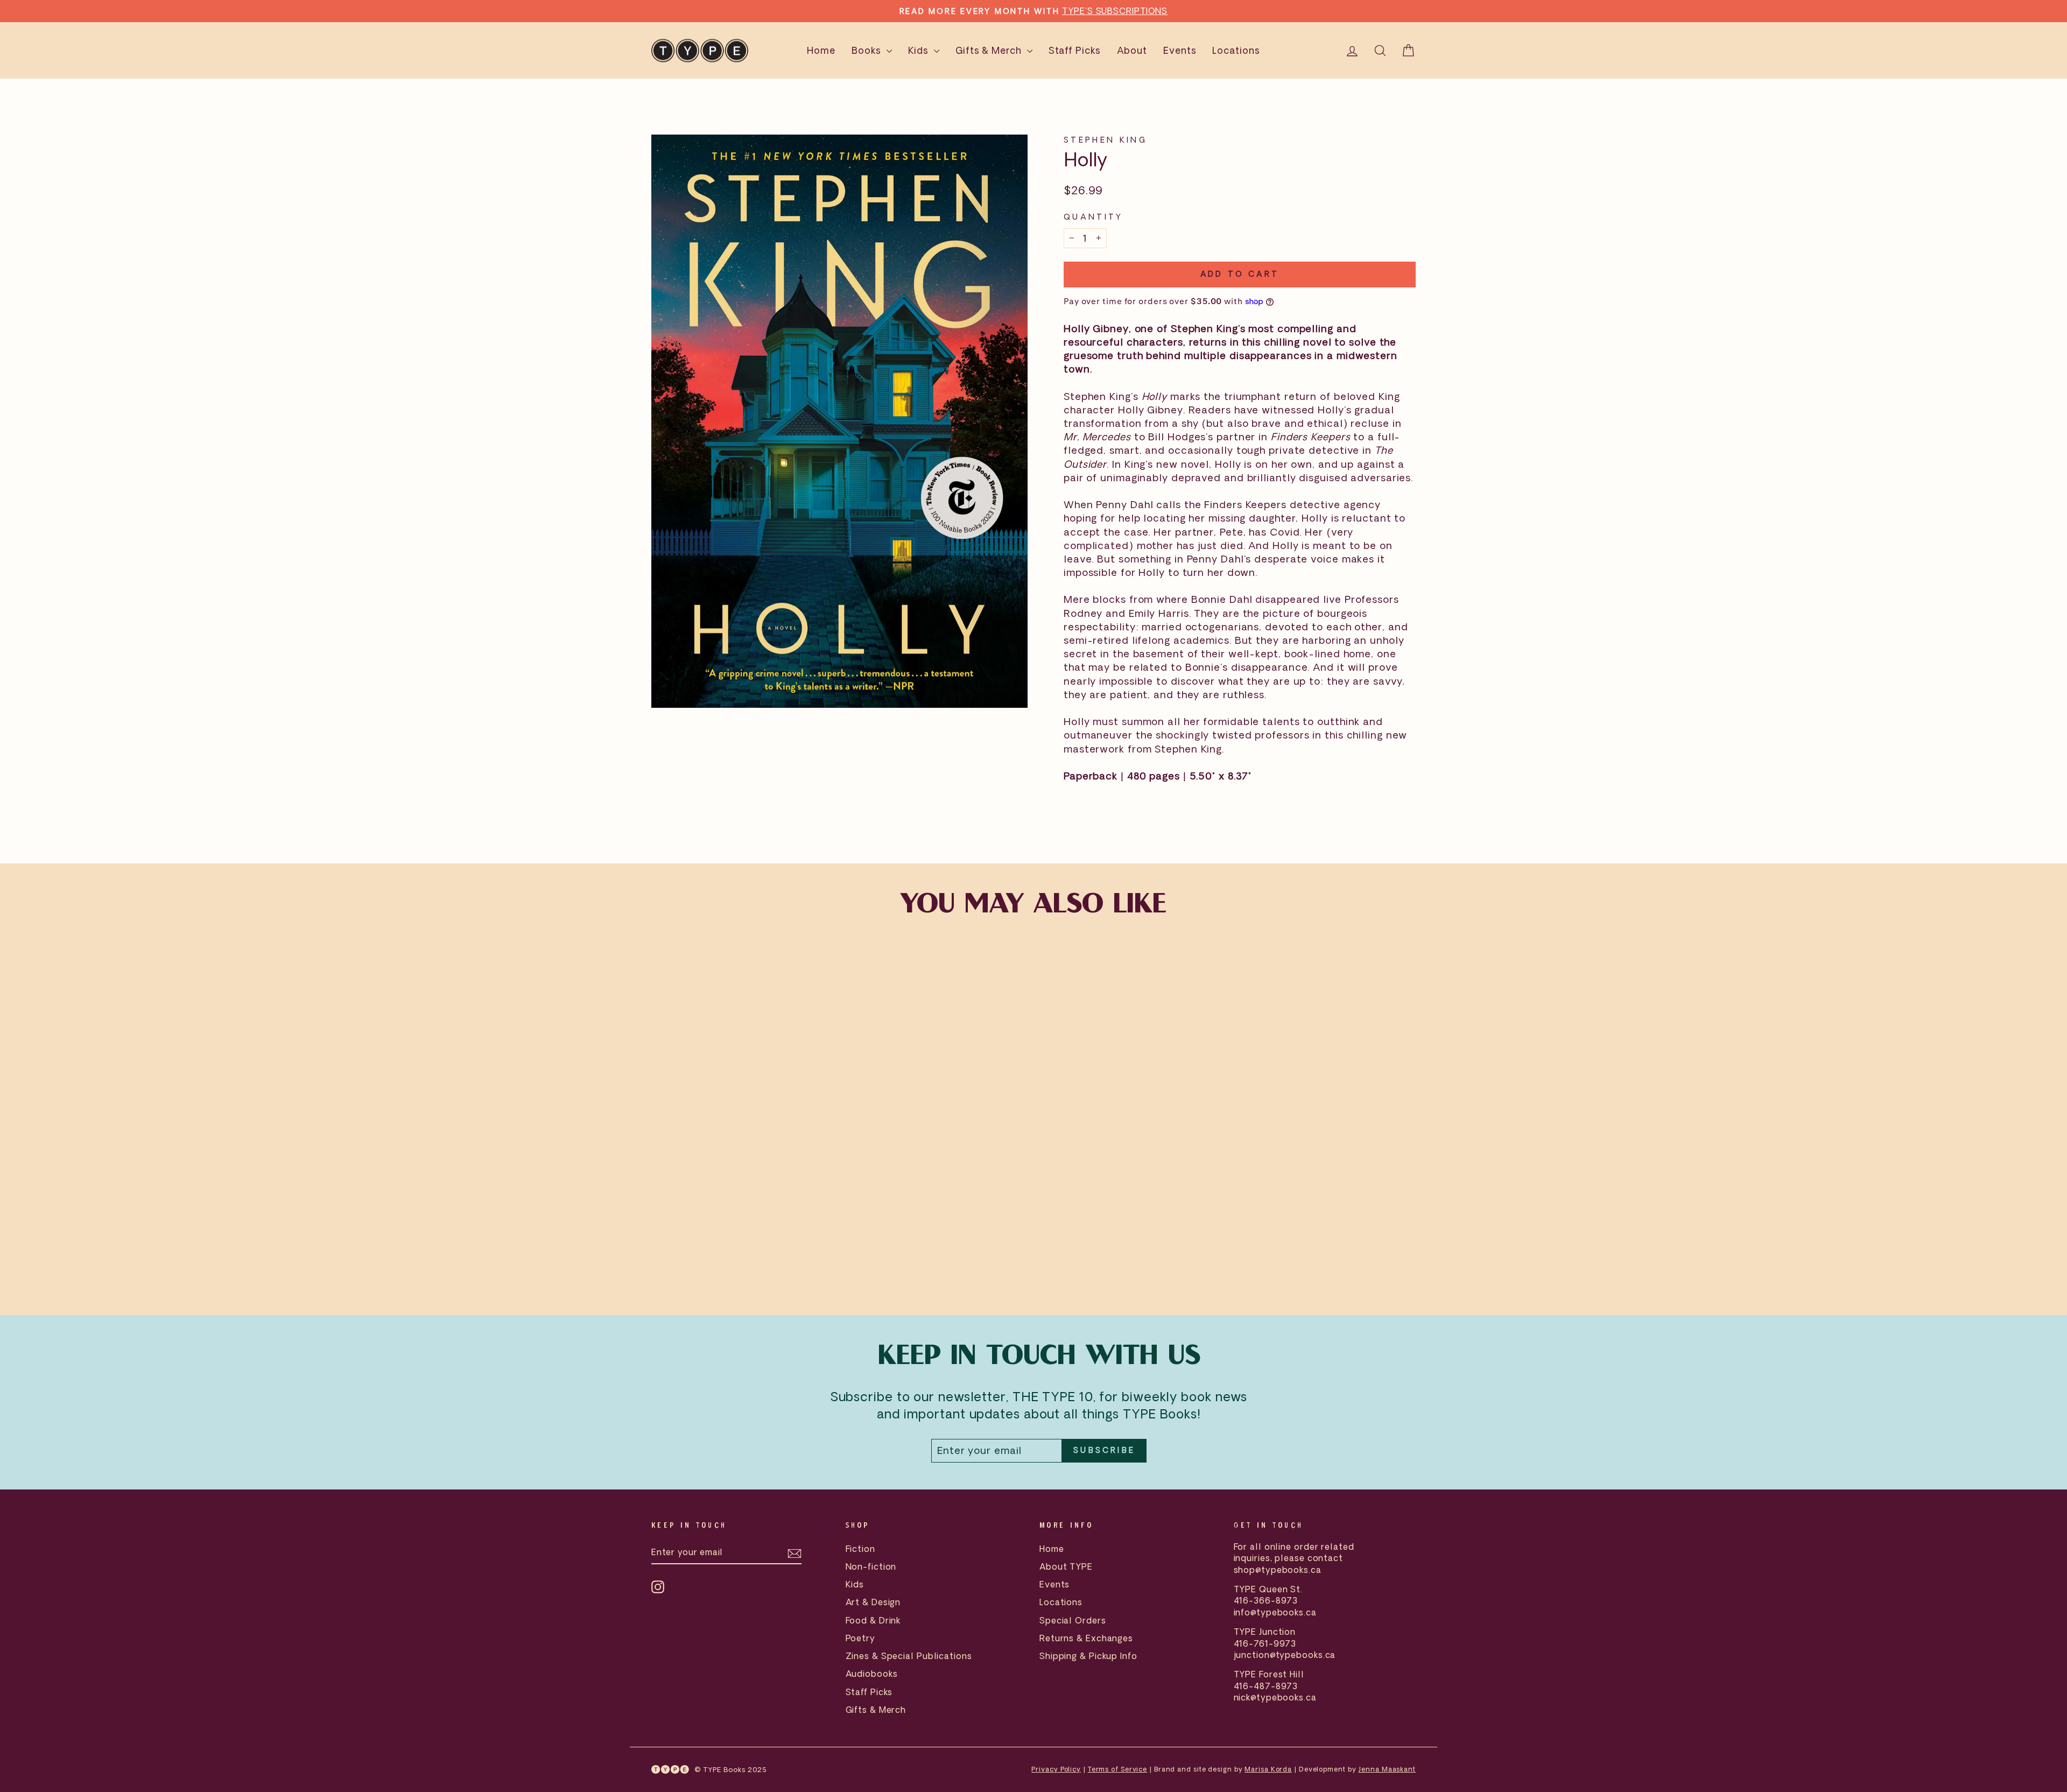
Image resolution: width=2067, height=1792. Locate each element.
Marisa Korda (1268, 1769)
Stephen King (1105, 140)
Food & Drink (873, 1620)
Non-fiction (871, 1566)
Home (821, 50)
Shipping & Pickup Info (1088, 1656)
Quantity (1094, 217)
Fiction (860, 1549)
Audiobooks (872, 1674)
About (1132, 50)
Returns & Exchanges (1086, 1638)
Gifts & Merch (990, 50)
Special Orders (1073, 1620)
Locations (1236, 50)
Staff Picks (1075, 50)
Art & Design (873, 1602)
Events (1180, 50)
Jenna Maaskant (1387, 1769)
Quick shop (742, 1211)
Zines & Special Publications (909, 1656)
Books (867, 50)
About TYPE (1066, 1566)
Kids (920, 50)
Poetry (860, 1638)
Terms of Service (1117, 1769)
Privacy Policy (1056, 1769)
